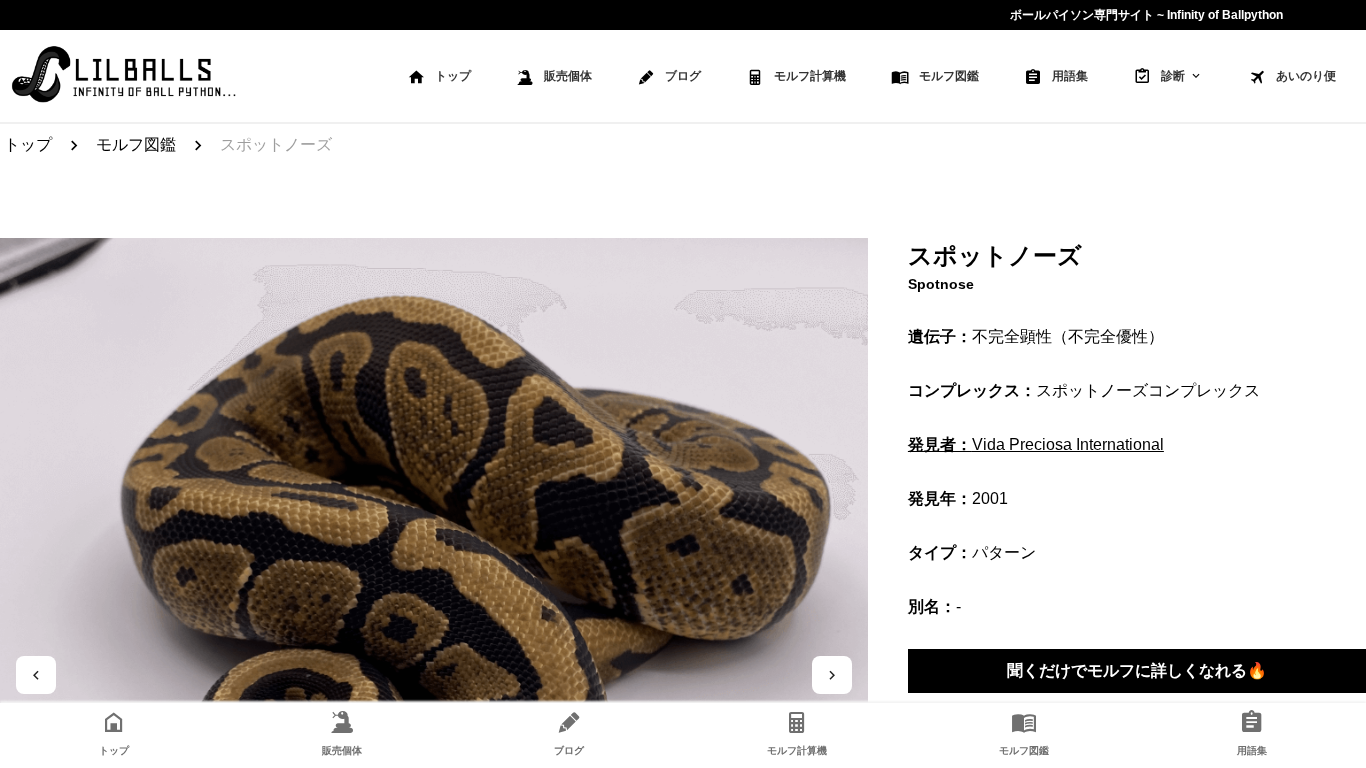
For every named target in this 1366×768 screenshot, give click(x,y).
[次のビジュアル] (832, 675)
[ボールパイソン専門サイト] (123, 76)
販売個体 (568, 76)
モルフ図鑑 (949, 76)
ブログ (683, 76)
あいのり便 (1306, 76)
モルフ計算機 (810, 76)
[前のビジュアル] (36, 675)
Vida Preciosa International (1036, 444)
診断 (1173, 76)
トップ (453, 76)
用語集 (1070, 76)
